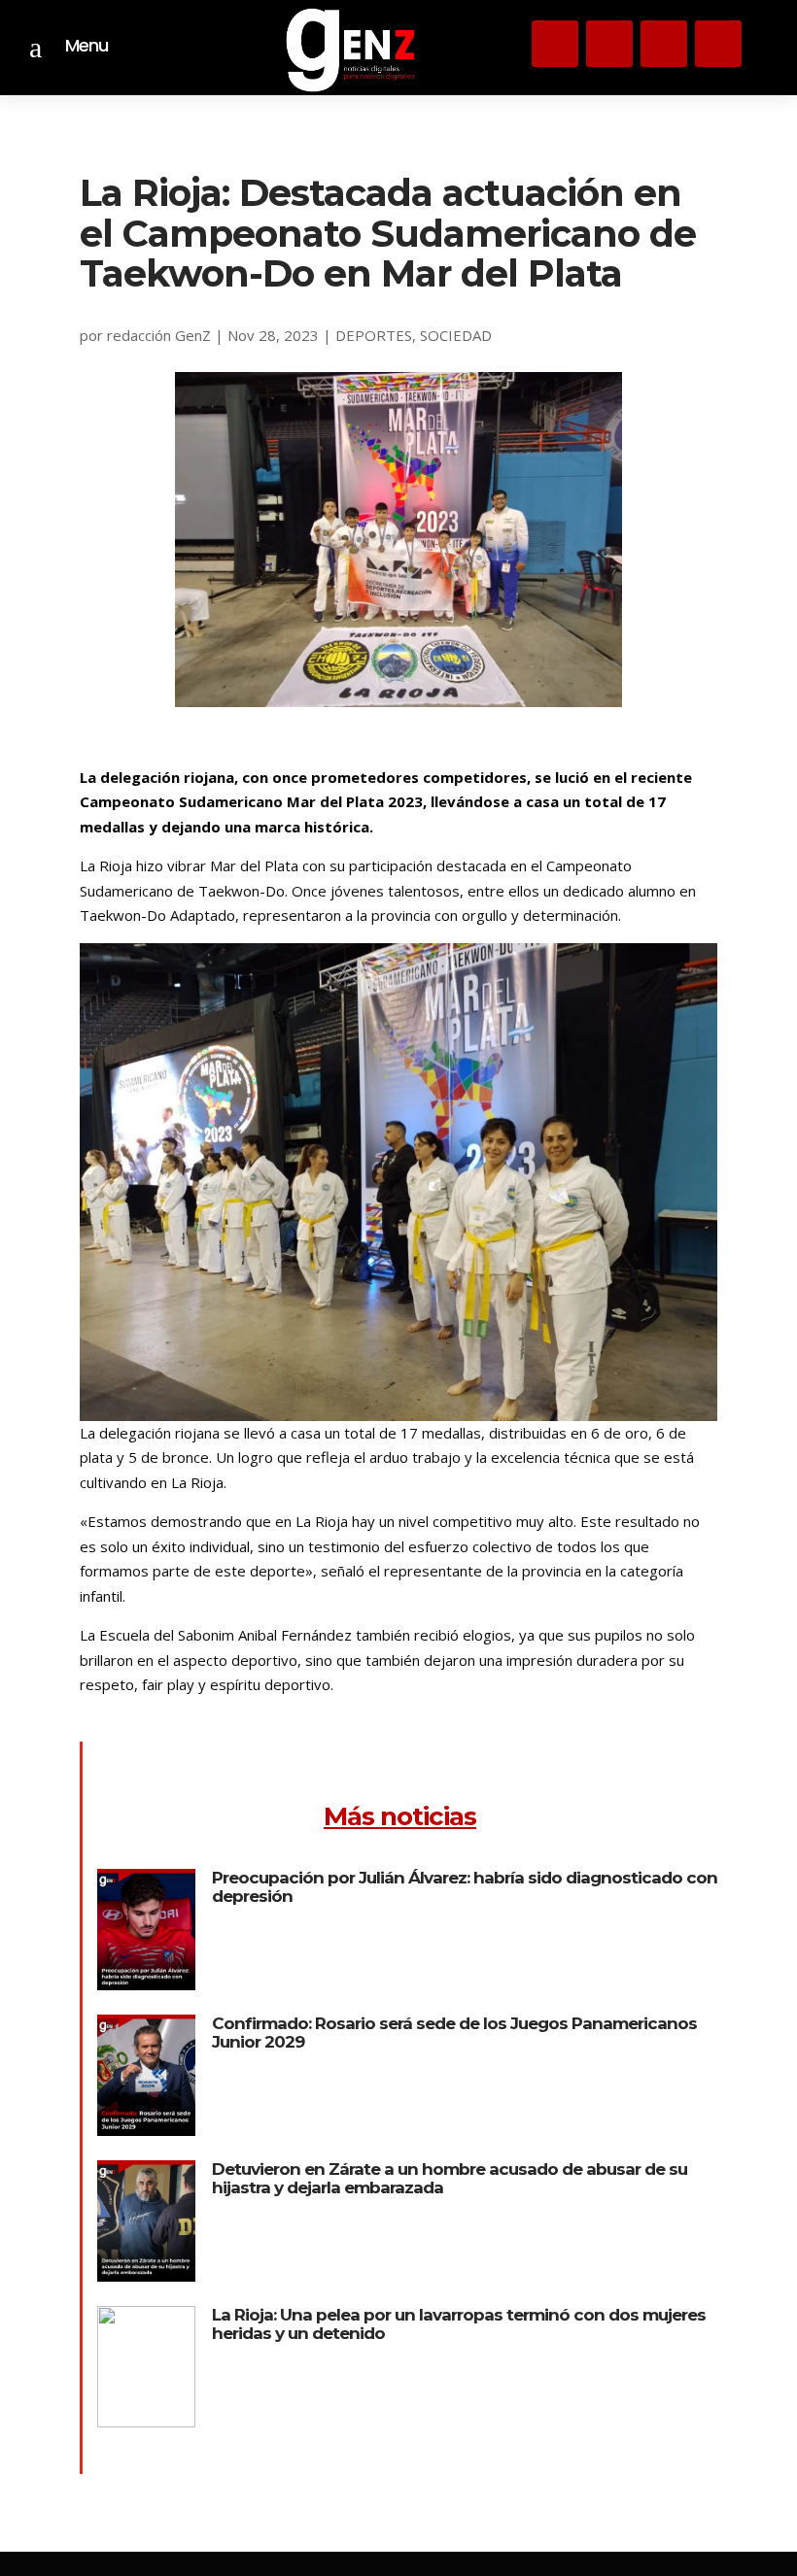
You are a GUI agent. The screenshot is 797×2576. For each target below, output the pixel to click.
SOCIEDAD (456, 335)
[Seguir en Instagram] (555, 44)
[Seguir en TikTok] (664, 44)
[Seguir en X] (609, 44)
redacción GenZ (159, 335)
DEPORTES (374, 335)
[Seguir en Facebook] (718, 44)
